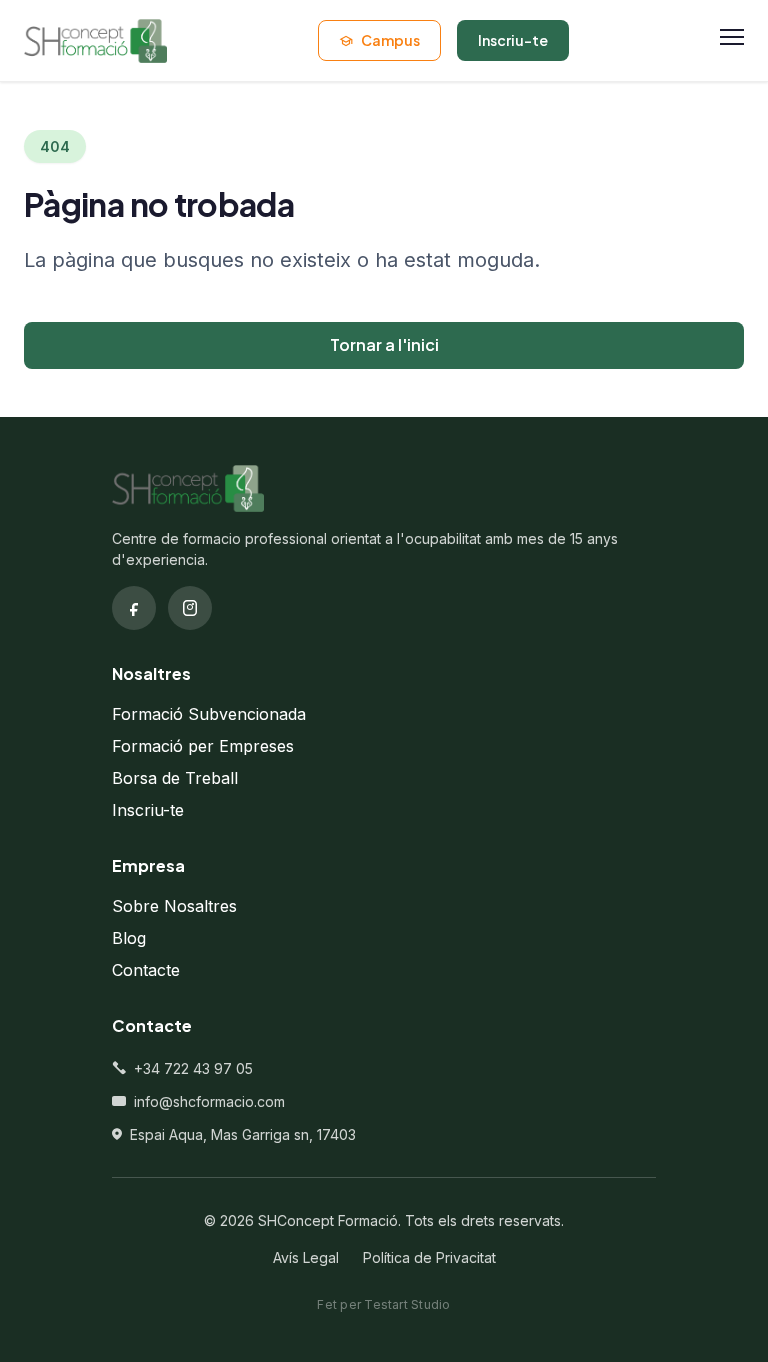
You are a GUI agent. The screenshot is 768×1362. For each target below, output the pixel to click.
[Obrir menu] (732, 41)
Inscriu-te (148, 810)
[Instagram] (190, 608)
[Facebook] (134, 608)
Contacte (146, 970)
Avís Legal (306, 1257)
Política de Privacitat (429, 1257)
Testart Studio (407, 1304)
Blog (129, 938)
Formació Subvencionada (209, 714)
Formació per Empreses (203, 746)
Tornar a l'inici (384, 344)
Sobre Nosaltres (174, 906)
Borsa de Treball (175, 778)
